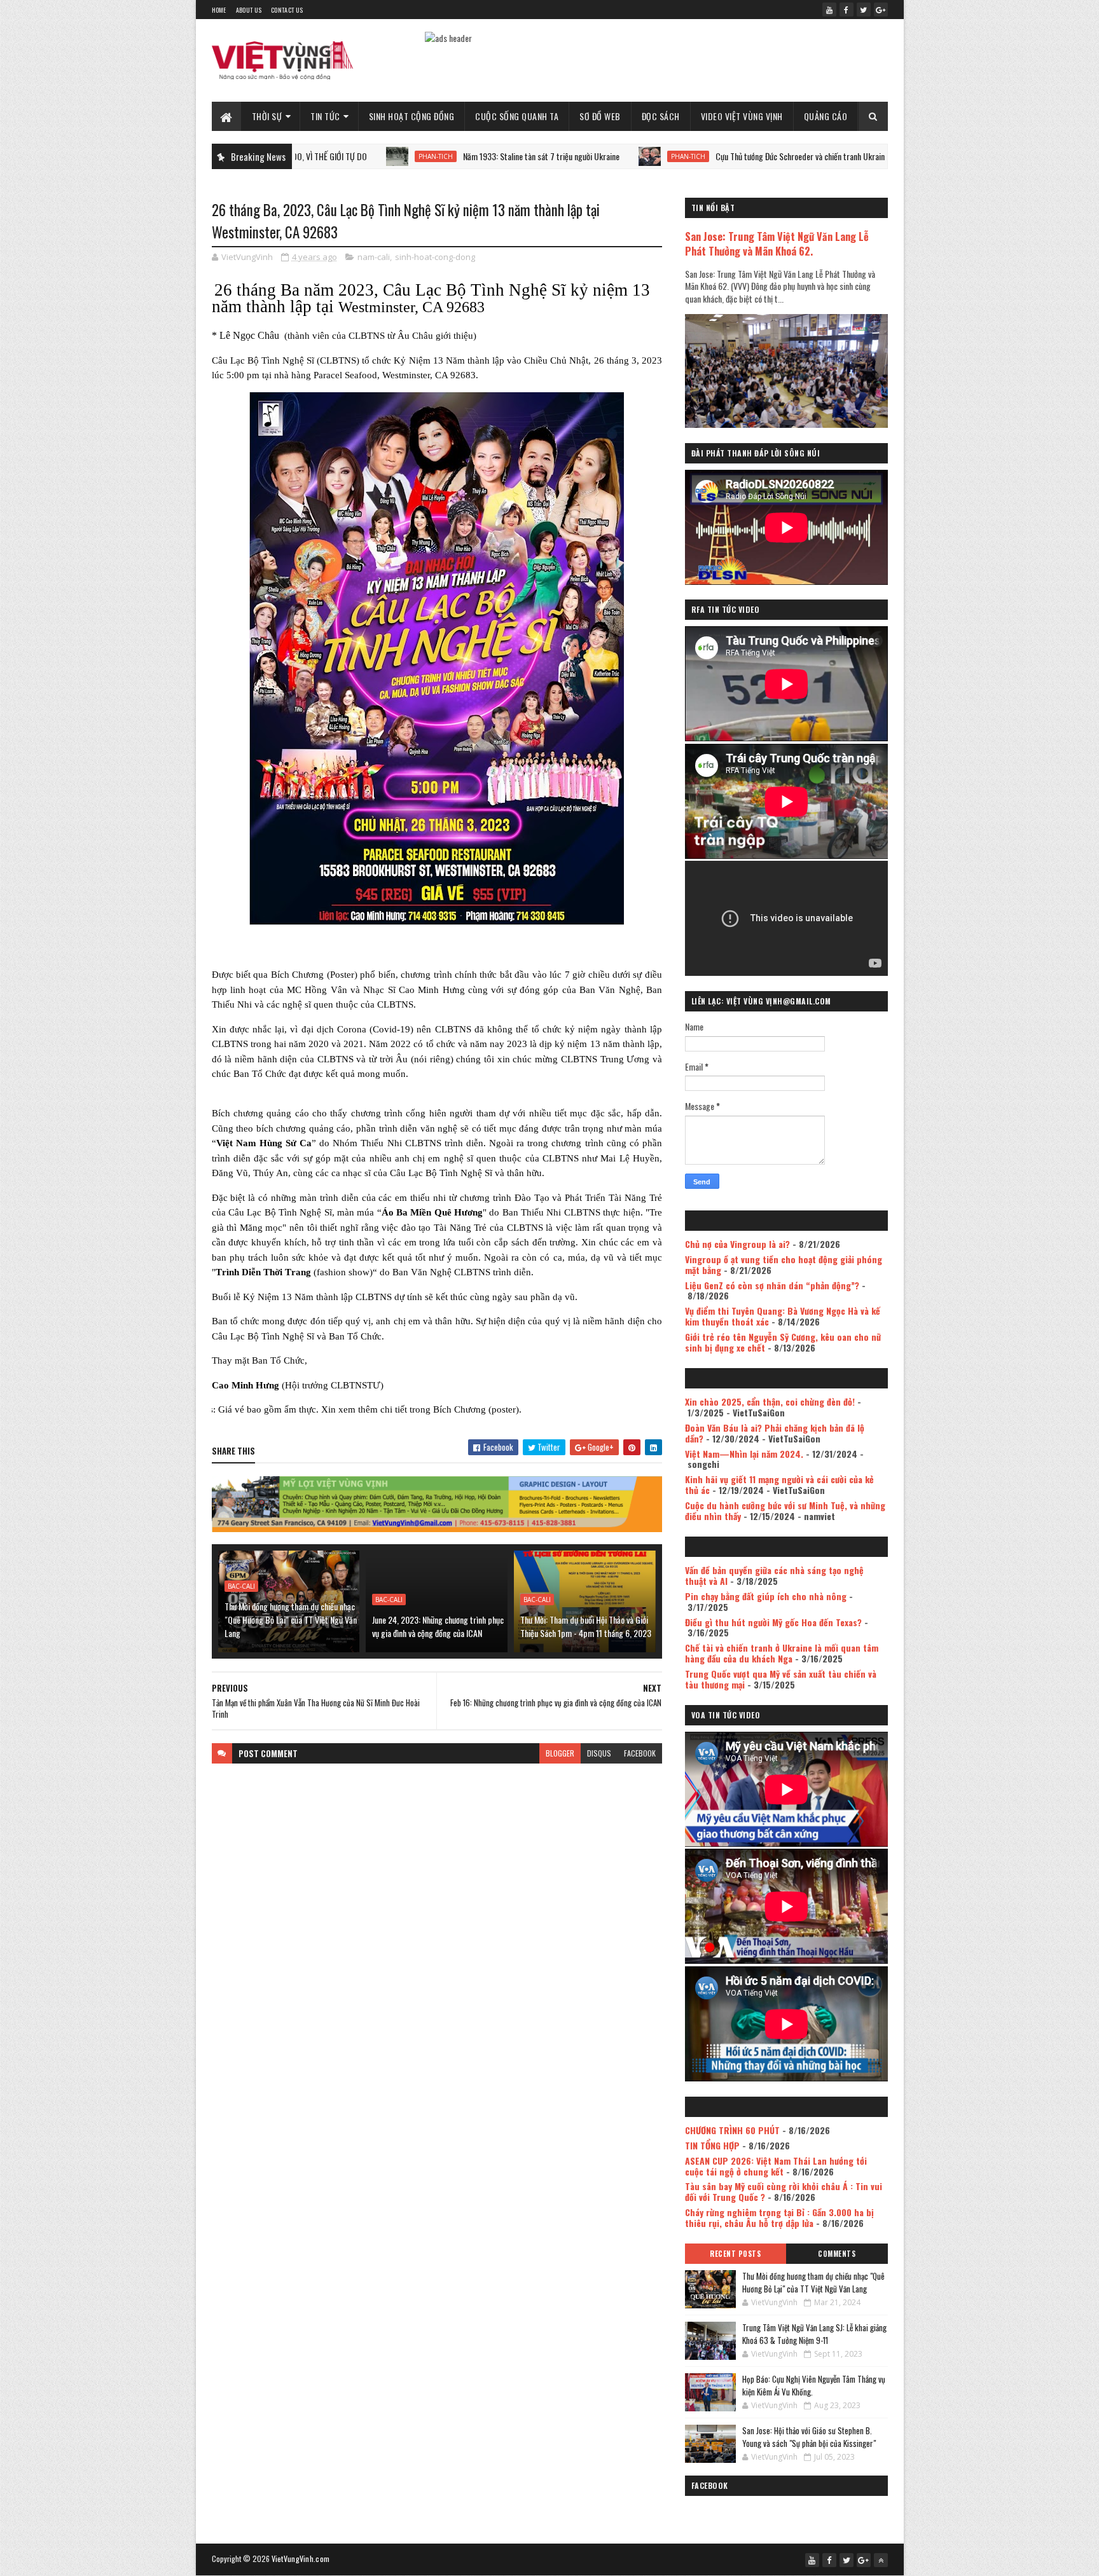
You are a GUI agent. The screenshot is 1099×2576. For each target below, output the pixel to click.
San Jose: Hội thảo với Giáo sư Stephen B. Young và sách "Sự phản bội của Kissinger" (809, 2437)
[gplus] (881, 10)
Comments (837, 2254)
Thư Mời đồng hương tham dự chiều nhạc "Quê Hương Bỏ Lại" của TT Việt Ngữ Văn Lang (291, 1620)
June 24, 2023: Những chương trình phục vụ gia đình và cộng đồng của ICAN (438, 1626)
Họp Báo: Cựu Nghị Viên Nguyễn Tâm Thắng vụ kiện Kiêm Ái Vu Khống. (814, 2385)
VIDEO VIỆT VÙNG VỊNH (742, 116)
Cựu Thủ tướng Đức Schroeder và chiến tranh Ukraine (702, 156)
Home (219, 10)
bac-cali (241, 1586)
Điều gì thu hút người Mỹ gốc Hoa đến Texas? (773, 1622)
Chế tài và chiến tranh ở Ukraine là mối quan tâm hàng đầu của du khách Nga (782, 1653)
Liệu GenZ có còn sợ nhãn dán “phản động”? (772, 1285)
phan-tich (335, 156)
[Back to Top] (881, 2560)
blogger (560, 1753)
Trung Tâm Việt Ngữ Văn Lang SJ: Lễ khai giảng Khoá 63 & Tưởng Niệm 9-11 (814, 2334)
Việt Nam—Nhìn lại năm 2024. (744, 1454)
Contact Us (287, 10)
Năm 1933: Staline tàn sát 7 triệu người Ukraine (441, 156)
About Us (249, 10)
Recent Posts (735, 2254)
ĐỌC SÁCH (661, 116)
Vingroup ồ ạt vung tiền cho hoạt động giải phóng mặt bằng (784, 1264)
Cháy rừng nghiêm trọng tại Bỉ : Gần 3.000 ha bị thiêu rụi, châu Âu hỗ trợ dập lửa (779, 2217)
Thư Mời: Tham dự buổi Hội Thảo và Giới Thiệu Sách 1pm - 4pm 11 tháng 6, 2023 (586, 1626)
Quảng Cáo (826, 116)
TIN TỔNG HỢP (712, 2145)
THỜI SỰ (267, 116)
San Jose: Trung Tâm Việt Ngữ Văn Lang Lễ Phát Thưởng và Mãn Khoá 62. (777, 243)
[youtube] (829, 10)
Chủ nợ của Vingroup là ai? (737, 1244)
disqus (599, 1753)
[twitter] (864, 10)
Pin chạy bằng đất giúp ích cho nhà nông (766, 1596)
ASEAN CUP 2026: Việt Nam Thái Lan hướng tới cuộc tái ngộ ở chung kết (776, 2166)
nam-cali (374, 257)
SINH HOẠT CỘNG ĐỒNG (412, 116)
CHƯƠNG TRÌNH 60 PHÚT (732, 2130)
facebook (640, 1753)
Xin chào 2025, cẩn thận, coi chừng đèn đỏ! (770, 1401)
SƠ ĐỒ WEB (600, 116)
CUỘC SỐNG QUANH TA (517, 116)
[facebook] (847, 10)
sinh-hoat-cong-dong (435, 257)
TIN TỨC (325, 116)
